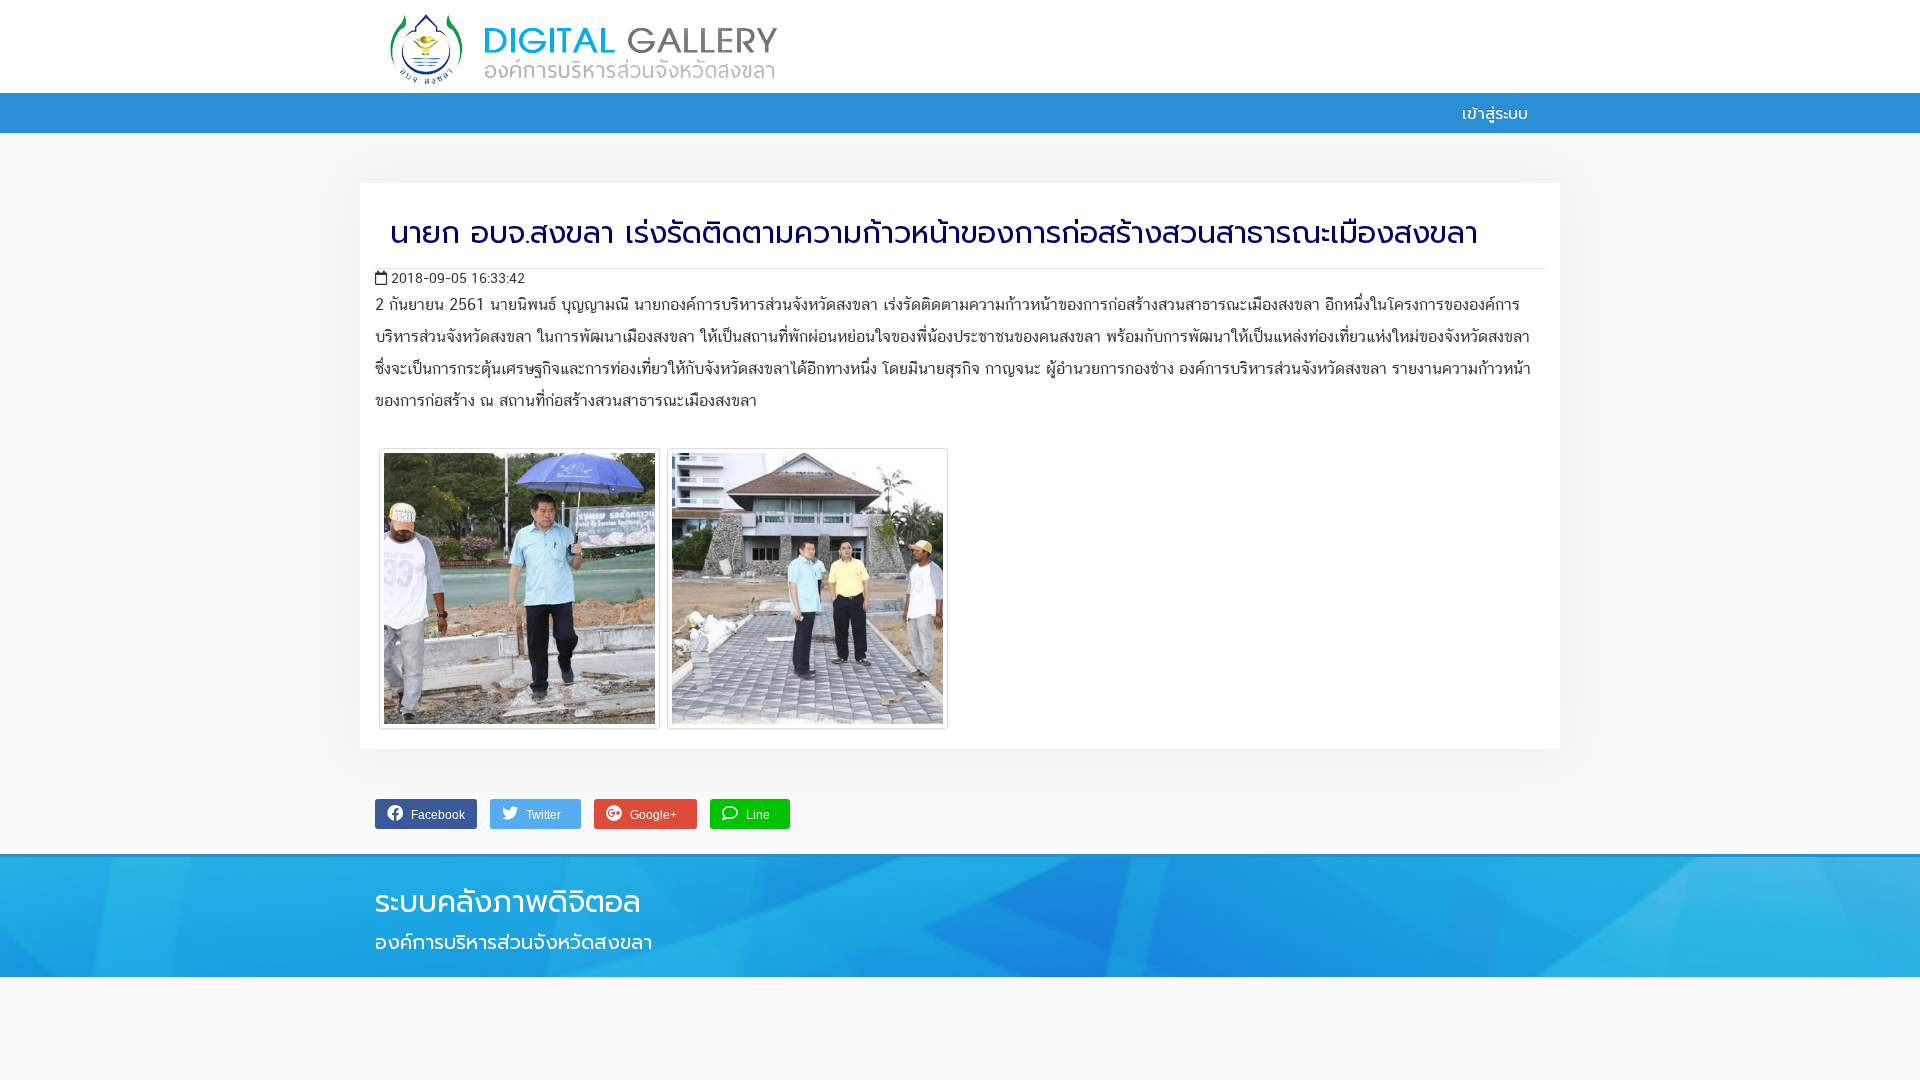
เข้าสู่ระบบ (1492, 114)
